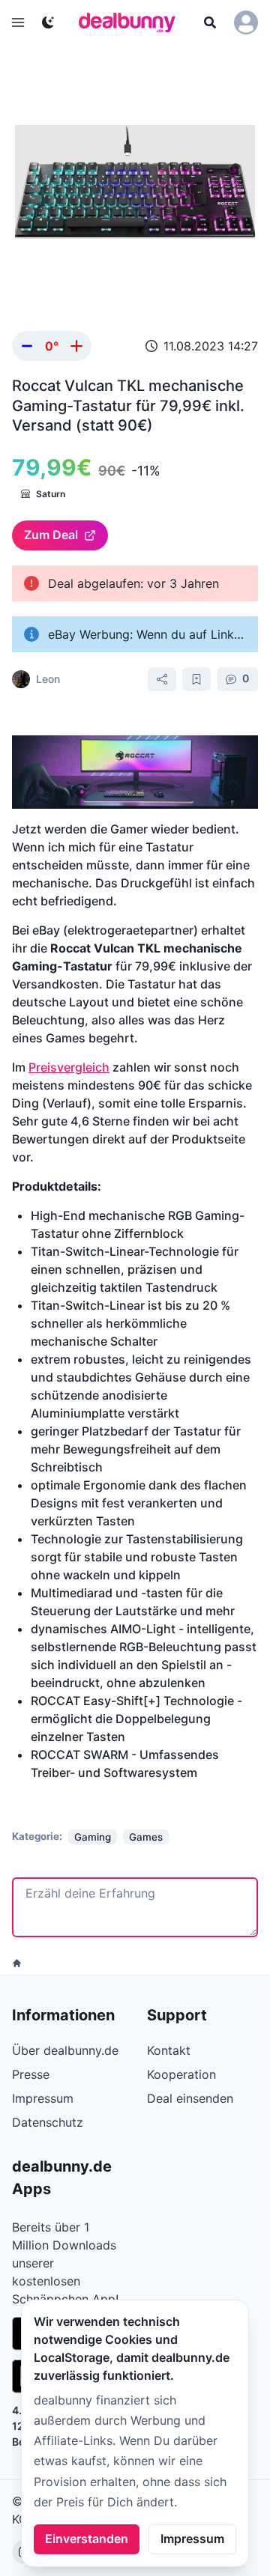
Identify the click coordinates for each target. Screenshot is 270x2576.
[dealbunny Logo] (132, 22)
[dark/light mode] (48, 22)
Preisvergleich (69, 1067)
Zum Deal (51, 535)
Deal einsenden (190, 2098)
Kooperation (181, 2074)
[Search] (210, 22)
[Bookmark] (196, 679)
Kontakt (169, 2050)
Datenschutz (48, 2122)
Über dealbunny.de (65, 2050)
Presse (31, 2074)
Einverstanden (87, 2539)
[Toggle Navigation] (18, 22)
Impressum (192, 2539)
